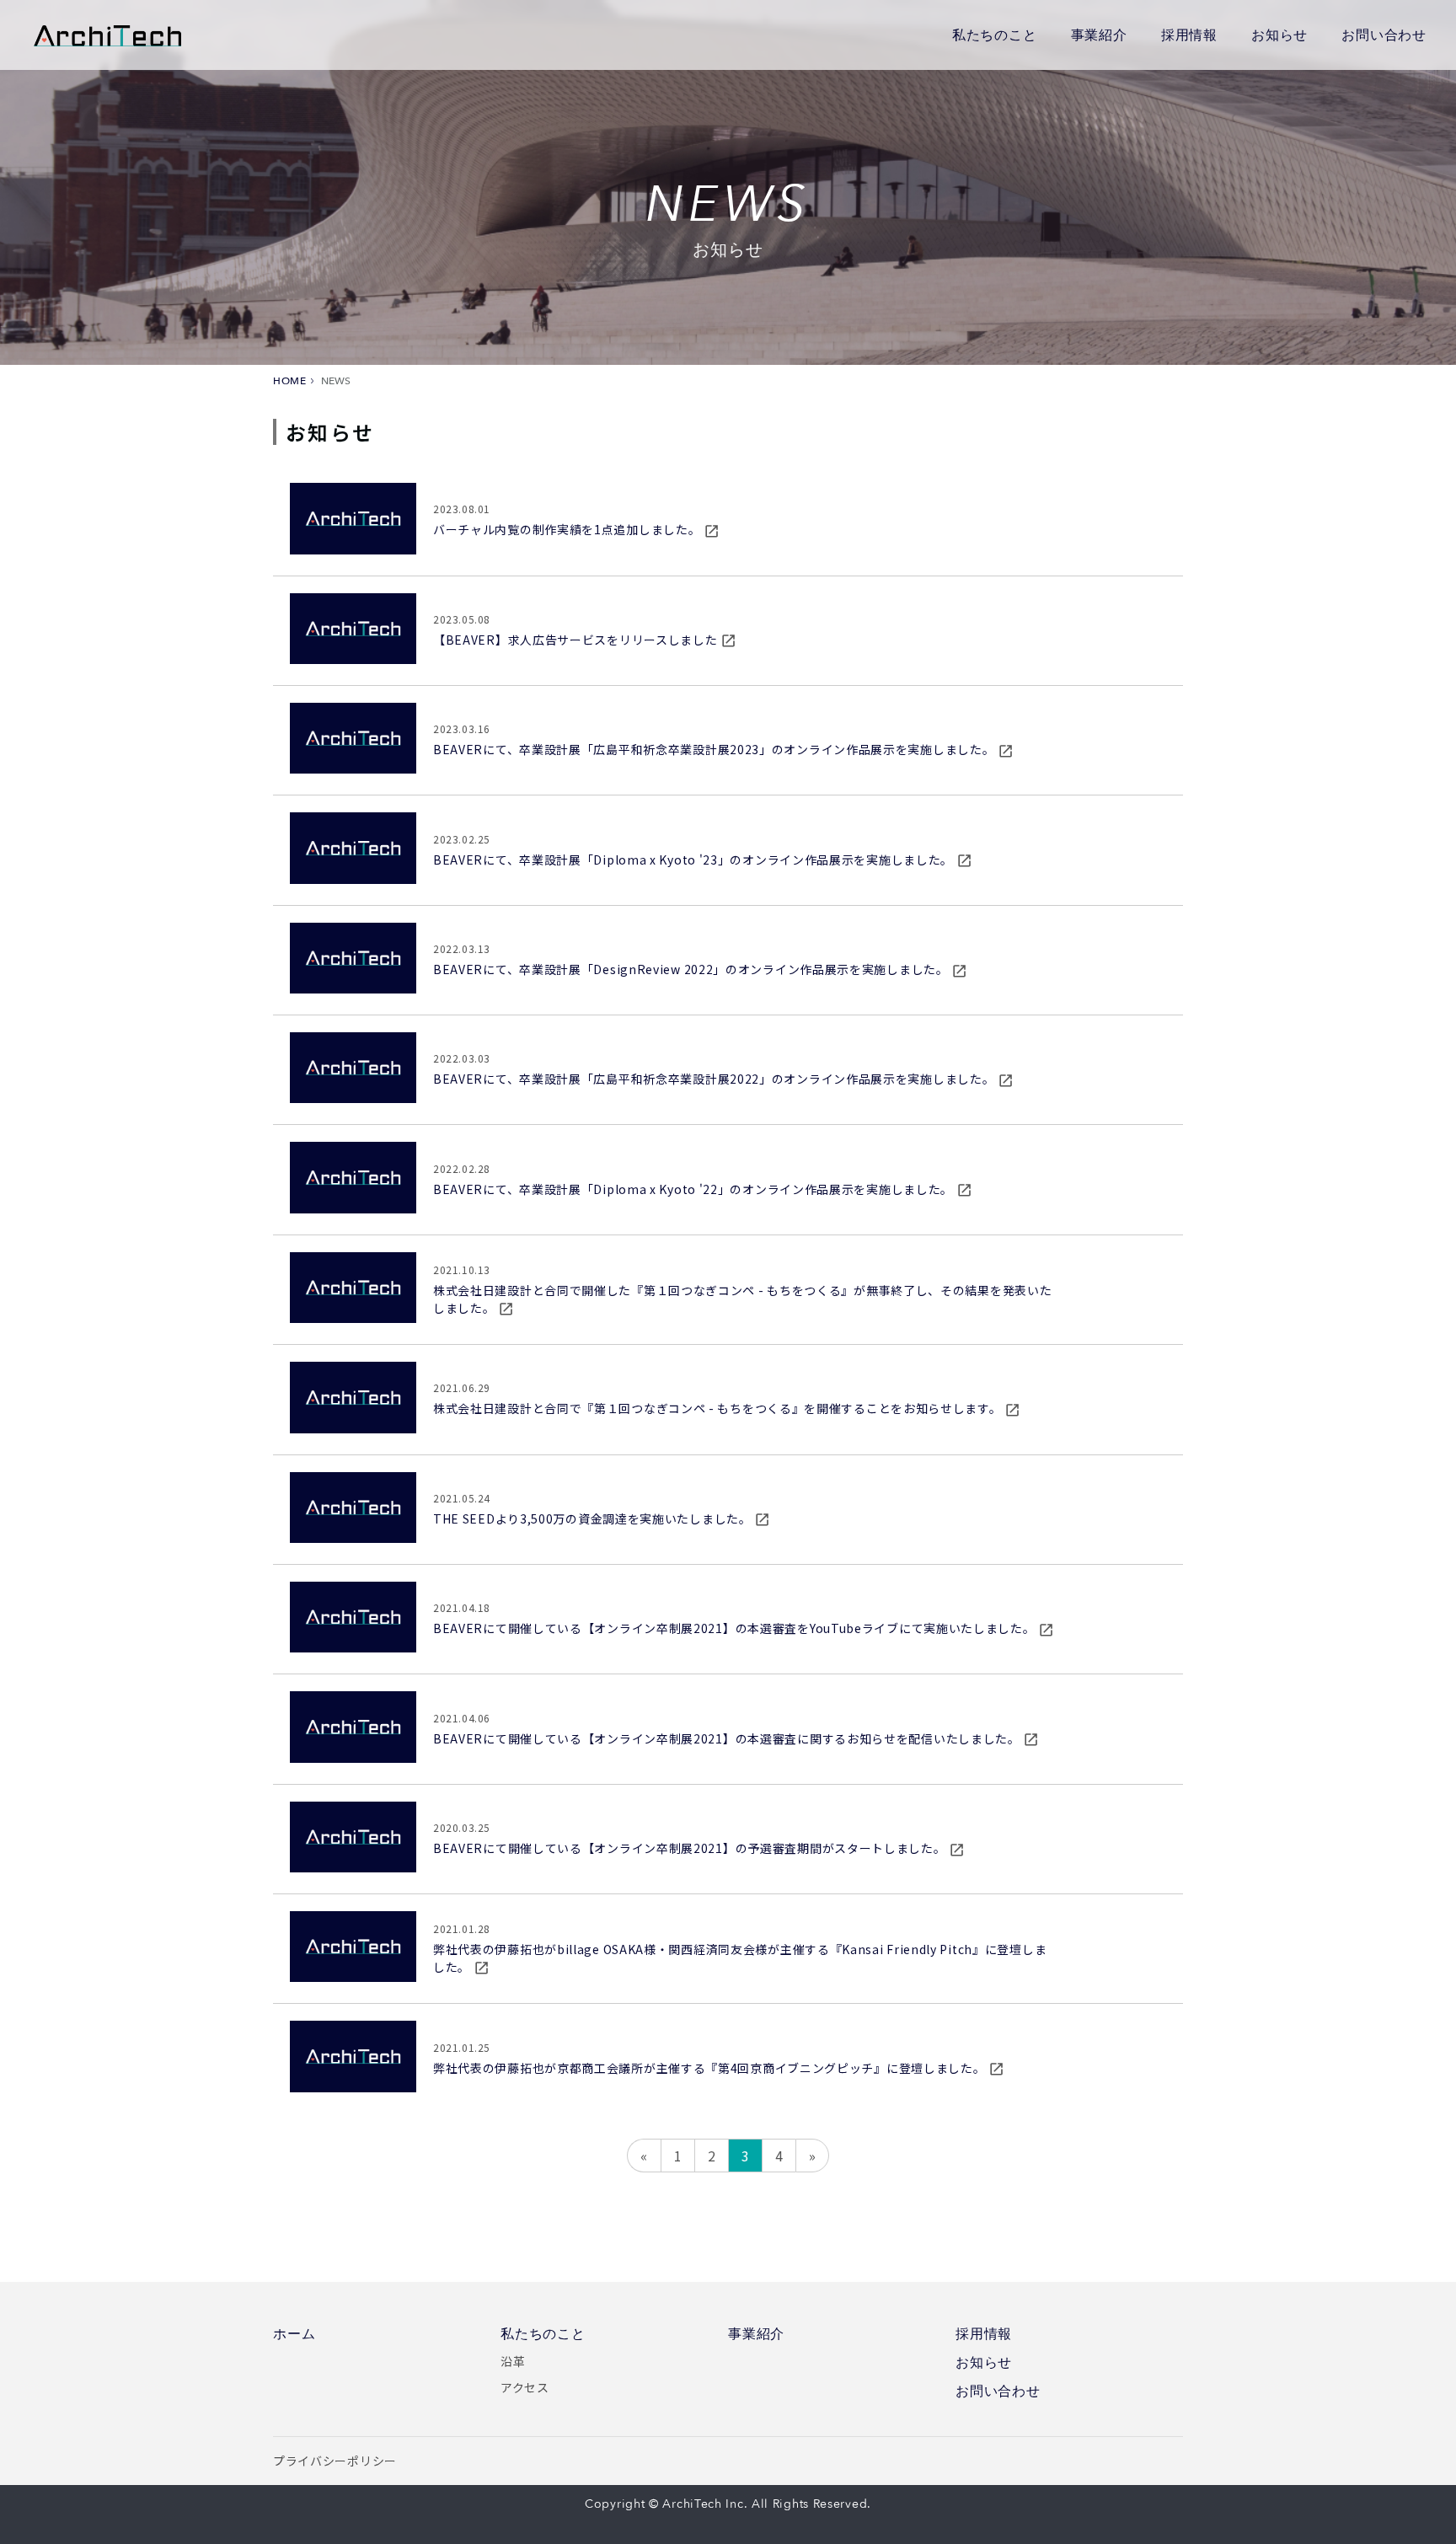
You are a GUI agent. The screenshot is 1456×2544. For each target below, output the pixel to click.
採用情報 (1189, 34)
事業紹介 (1099, 34)
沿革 (513, 2361)
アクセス (525, 2387)
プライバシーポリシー (335, 2461)
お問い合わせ (1384, 34)
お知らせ (1279, 34)
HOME (289, 381)
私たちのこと (995, 34)
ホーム (294, 2334)
